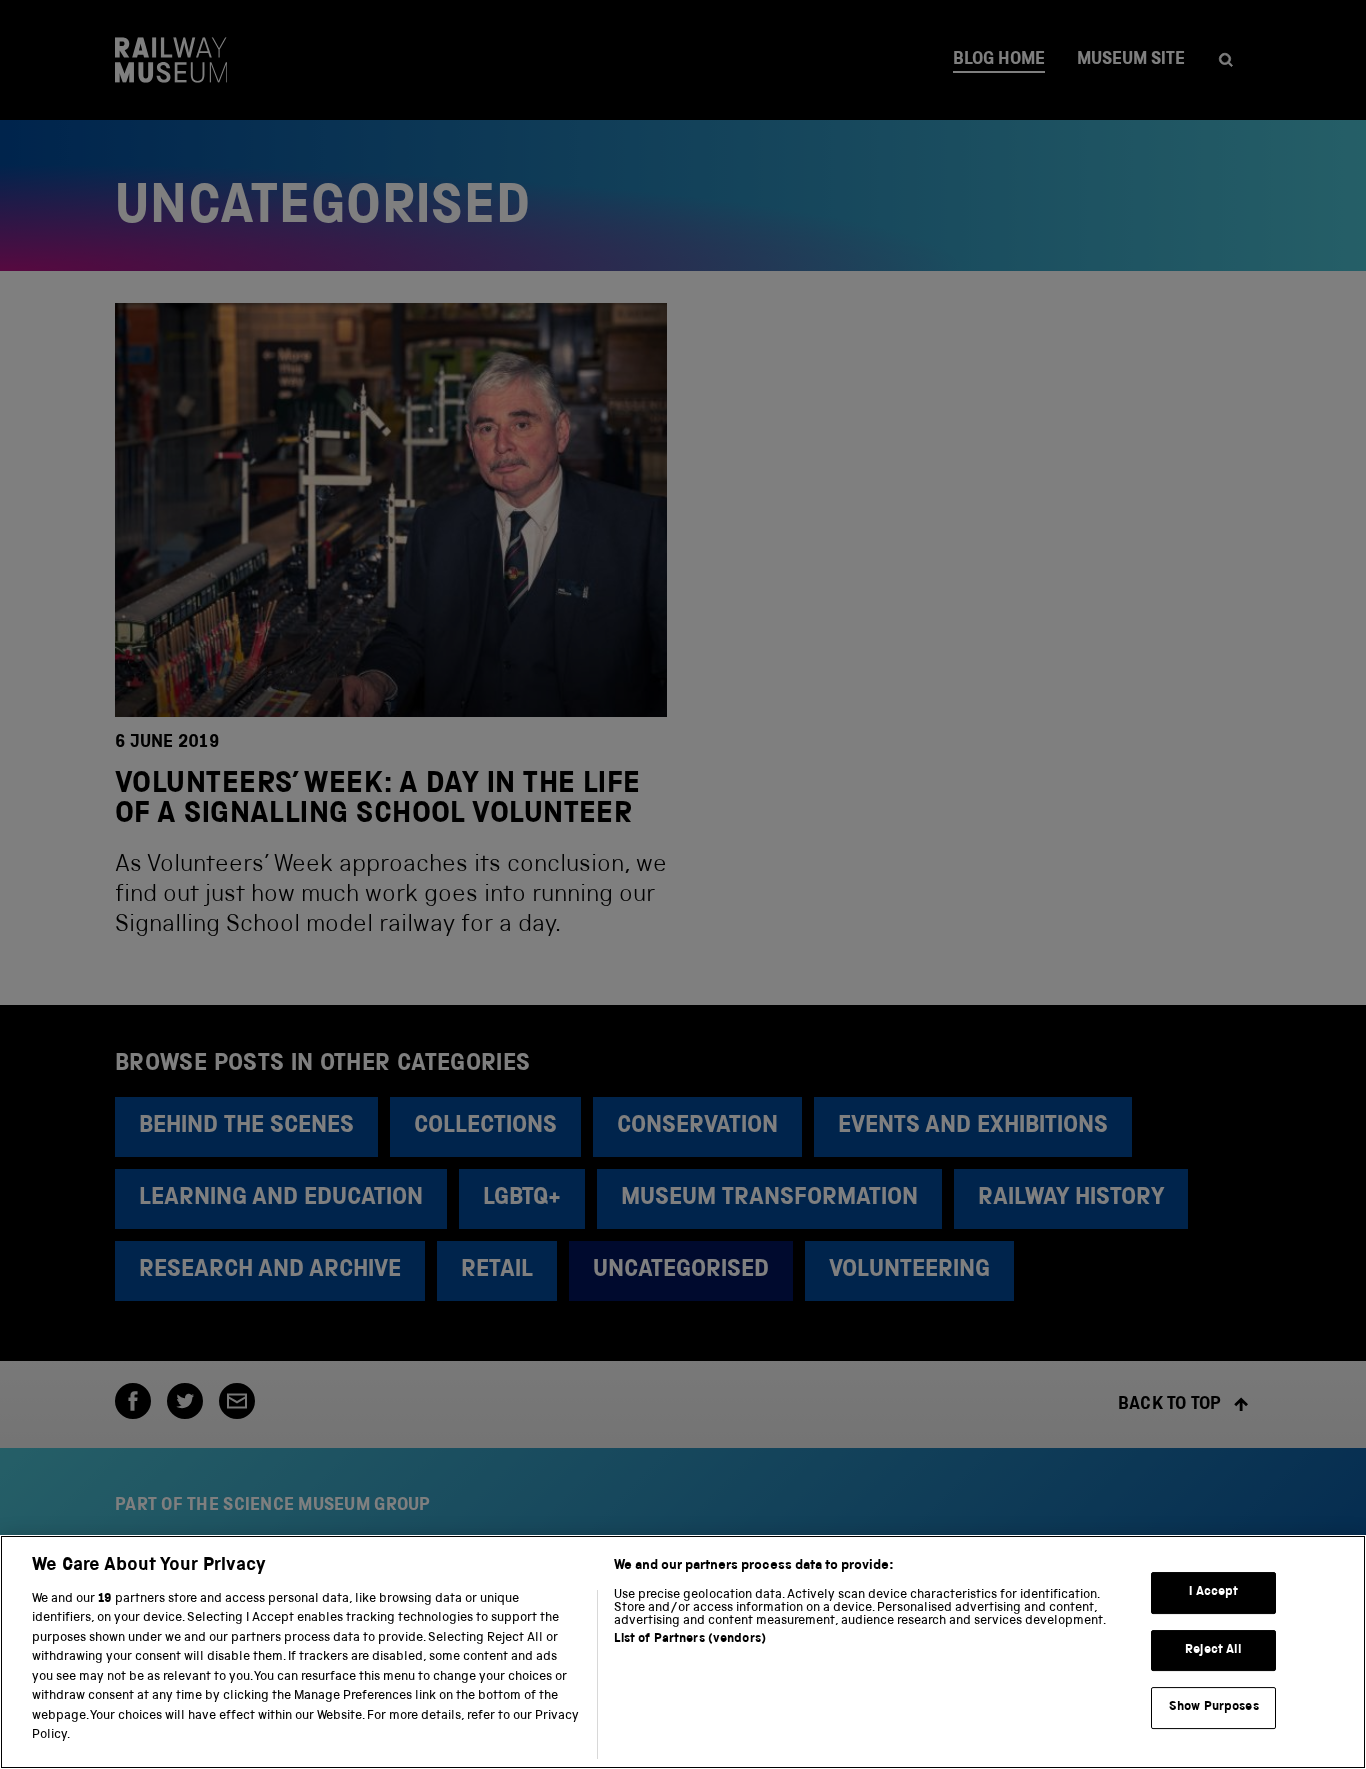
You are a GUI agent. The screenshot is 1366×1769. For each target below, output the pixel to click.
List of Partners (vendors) (690, 1639)
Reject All (1213, 1650)
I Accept (1213, 1592)
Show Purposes (1214, 1707)
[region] (683, 1652)
